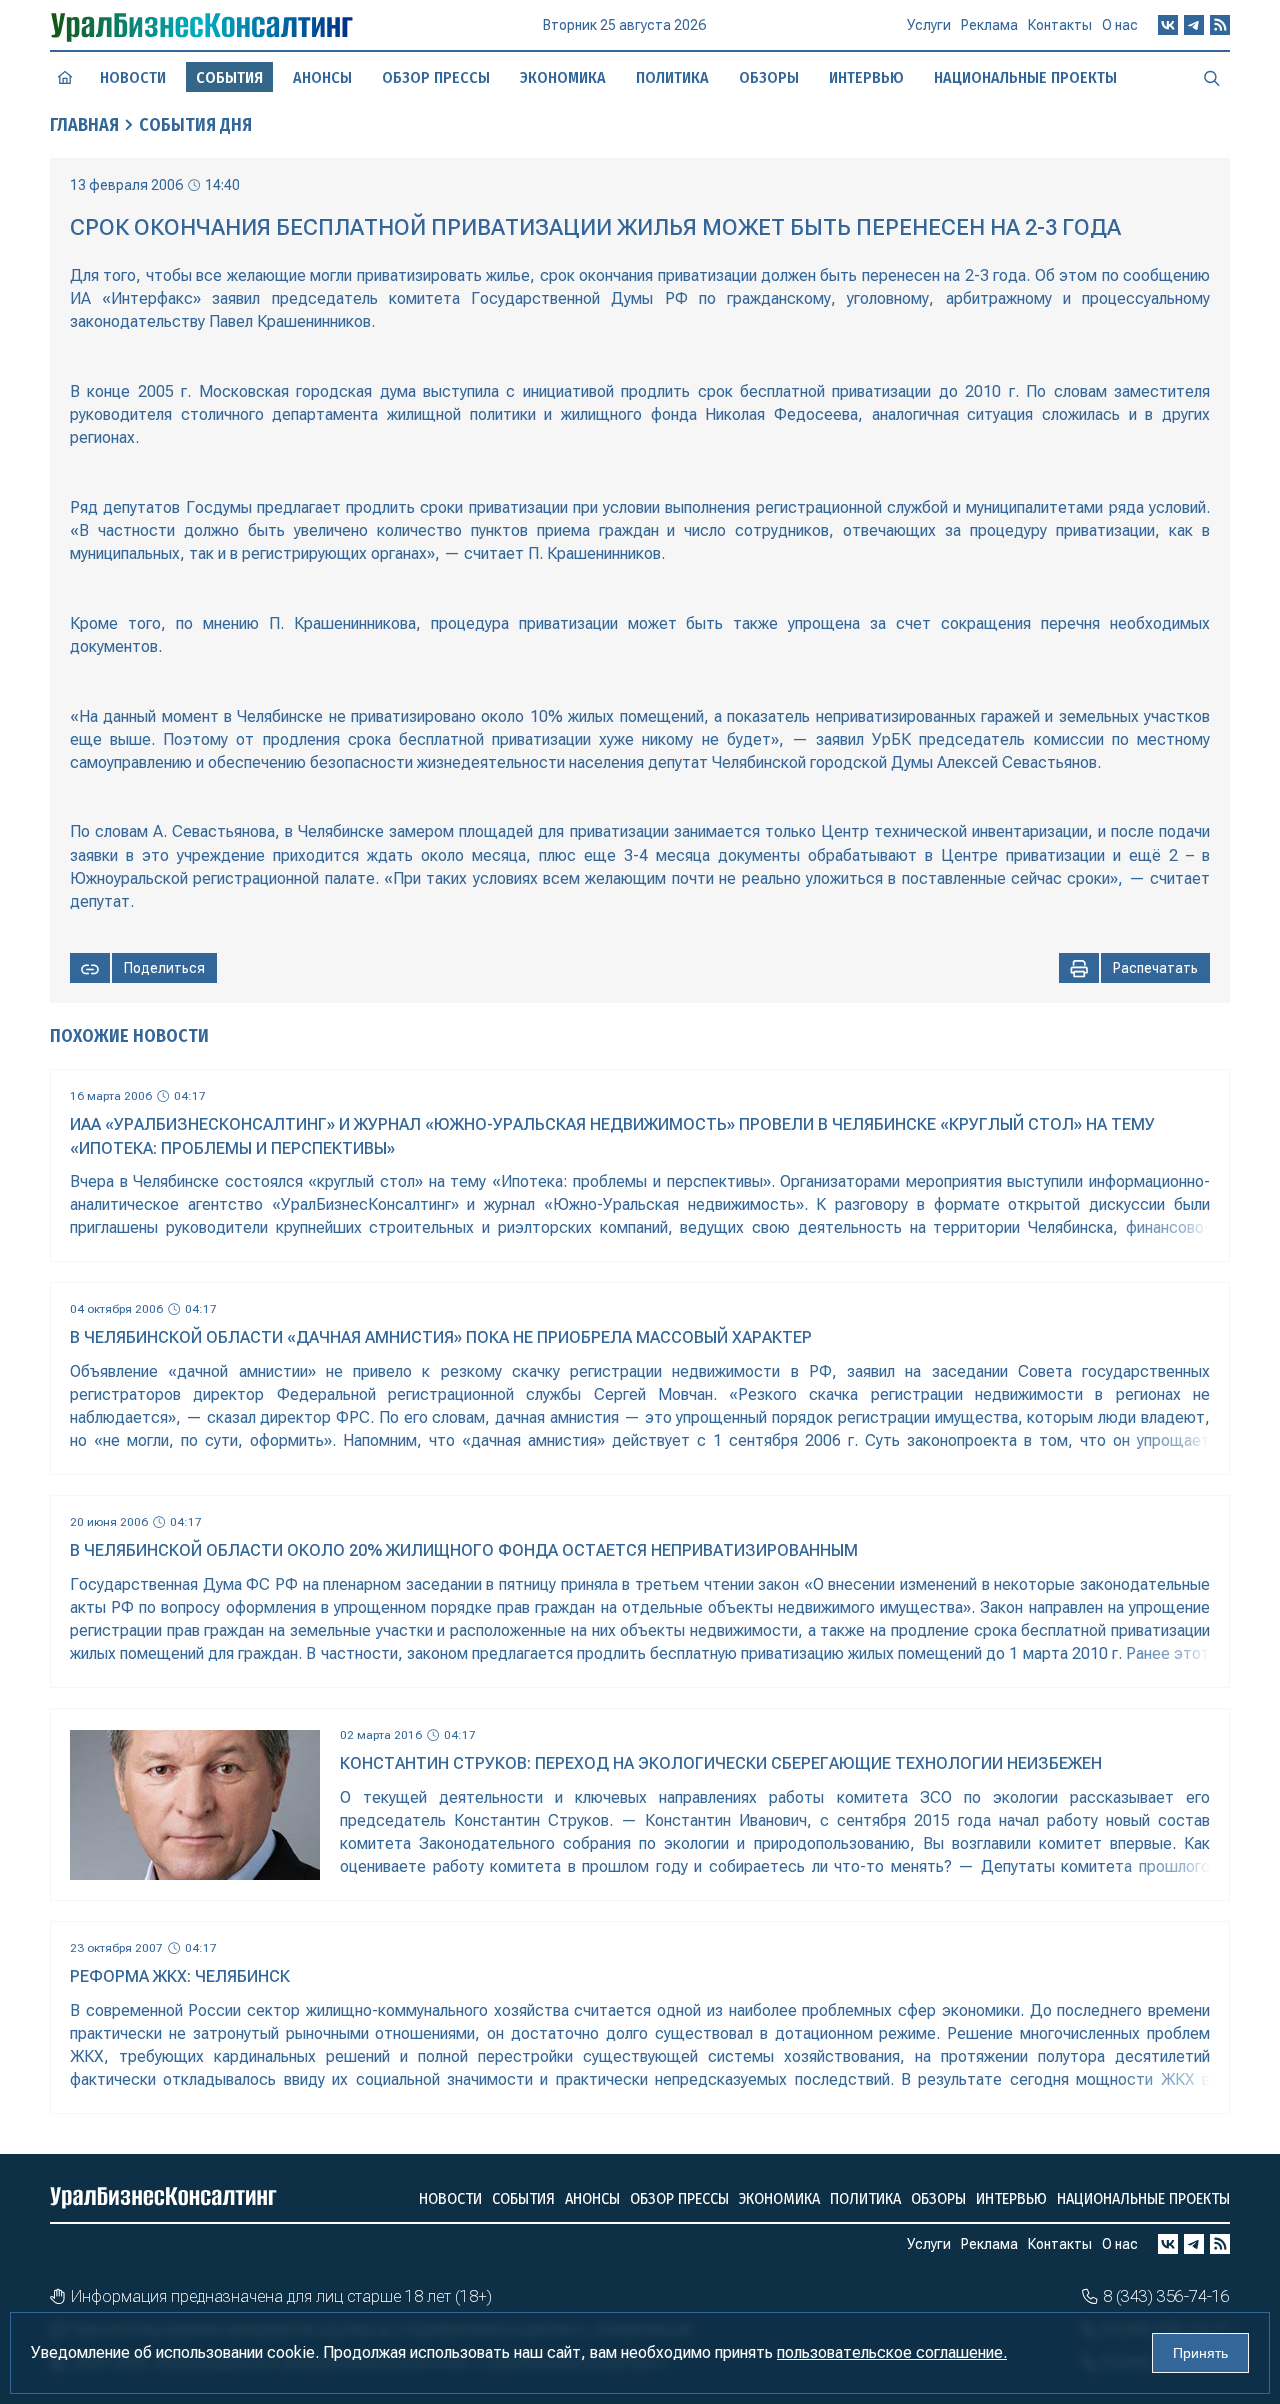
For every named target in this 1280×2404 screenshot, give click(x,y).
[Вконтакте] (1168, 25)
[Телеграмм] (1194, 25)
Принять (1200, 2353)
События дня (195, 125)
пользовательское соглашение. (892, 2352)
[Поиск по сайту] (1212, 77)
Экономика (563, 77)
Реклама (989, 25)
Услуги (929, 25)
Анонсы (322, 77)
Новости (133, 77)
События (523, 2198)
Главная (84, 125)
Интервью (866, 77)
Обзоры (769, 77)
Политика (672, 77)
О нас (1120, 25)
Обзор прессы (436, 77)
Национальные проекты (1025, 77)
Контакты (1060, 25)
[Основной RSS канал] (1220, 25)
